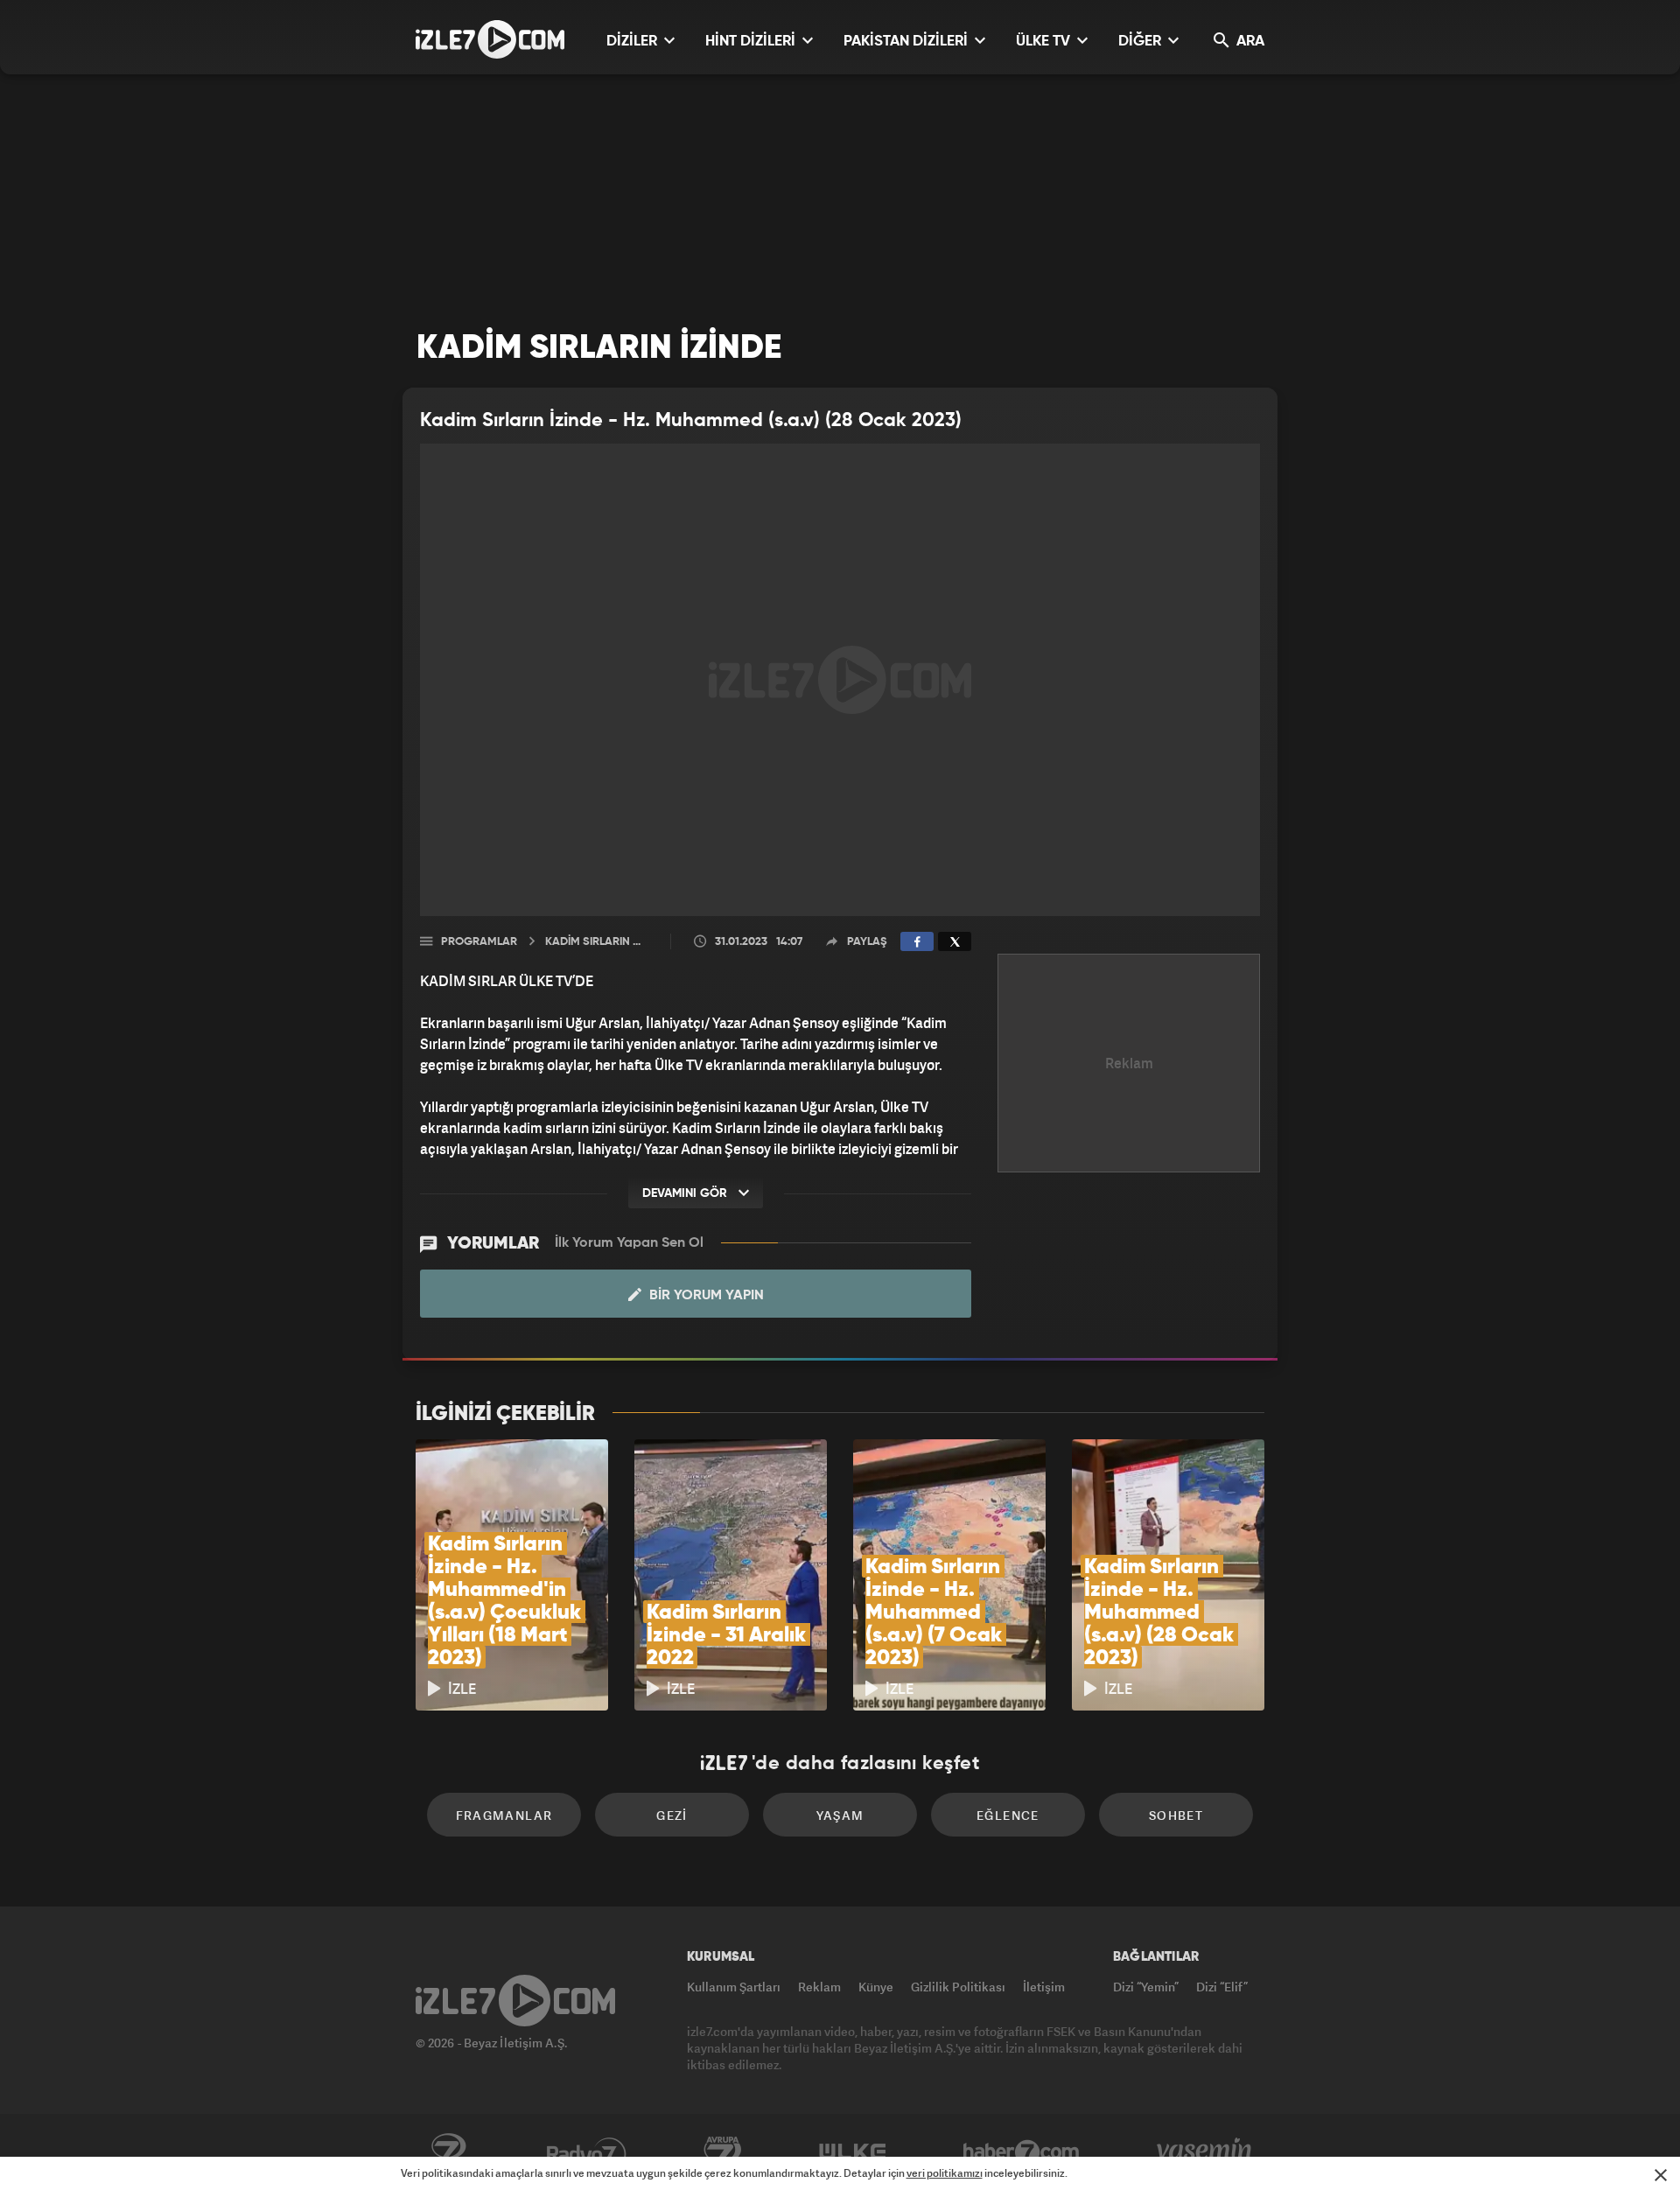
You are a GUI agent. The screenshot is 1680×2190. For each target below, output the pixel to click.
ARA (1249, 42)
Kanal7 (448, 2152)
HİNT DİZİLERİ (752, 42)
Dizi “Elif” (1222, 1987)
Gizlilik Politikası (958, 1987)
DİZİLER (633, 42)
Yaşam (840, 1815)
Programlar (479, 942)
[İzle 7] (490, 39)
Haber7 (1022, 2152)
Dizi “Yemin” (1146, 1987)
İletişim (1044, 1987)
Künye (876, 1987)
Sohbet (1176, 1815)
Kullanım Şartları (734, 1987)
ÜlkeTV (853, 2152)
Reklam (819, 1987)
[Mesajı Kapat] (1661, 2175)
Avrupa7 (723, 2152)
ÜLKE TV (1045, 42)
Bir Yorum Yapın (705, 1296)
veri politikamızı (945, 2173)
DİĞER (1141, 42)
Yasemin (1206, 2152)
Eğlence (1008, 1815)
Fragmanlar (504, 1815)
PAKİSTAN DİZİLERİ (907, 42)
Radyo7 (587, 2152)
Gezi (672, 1815)
